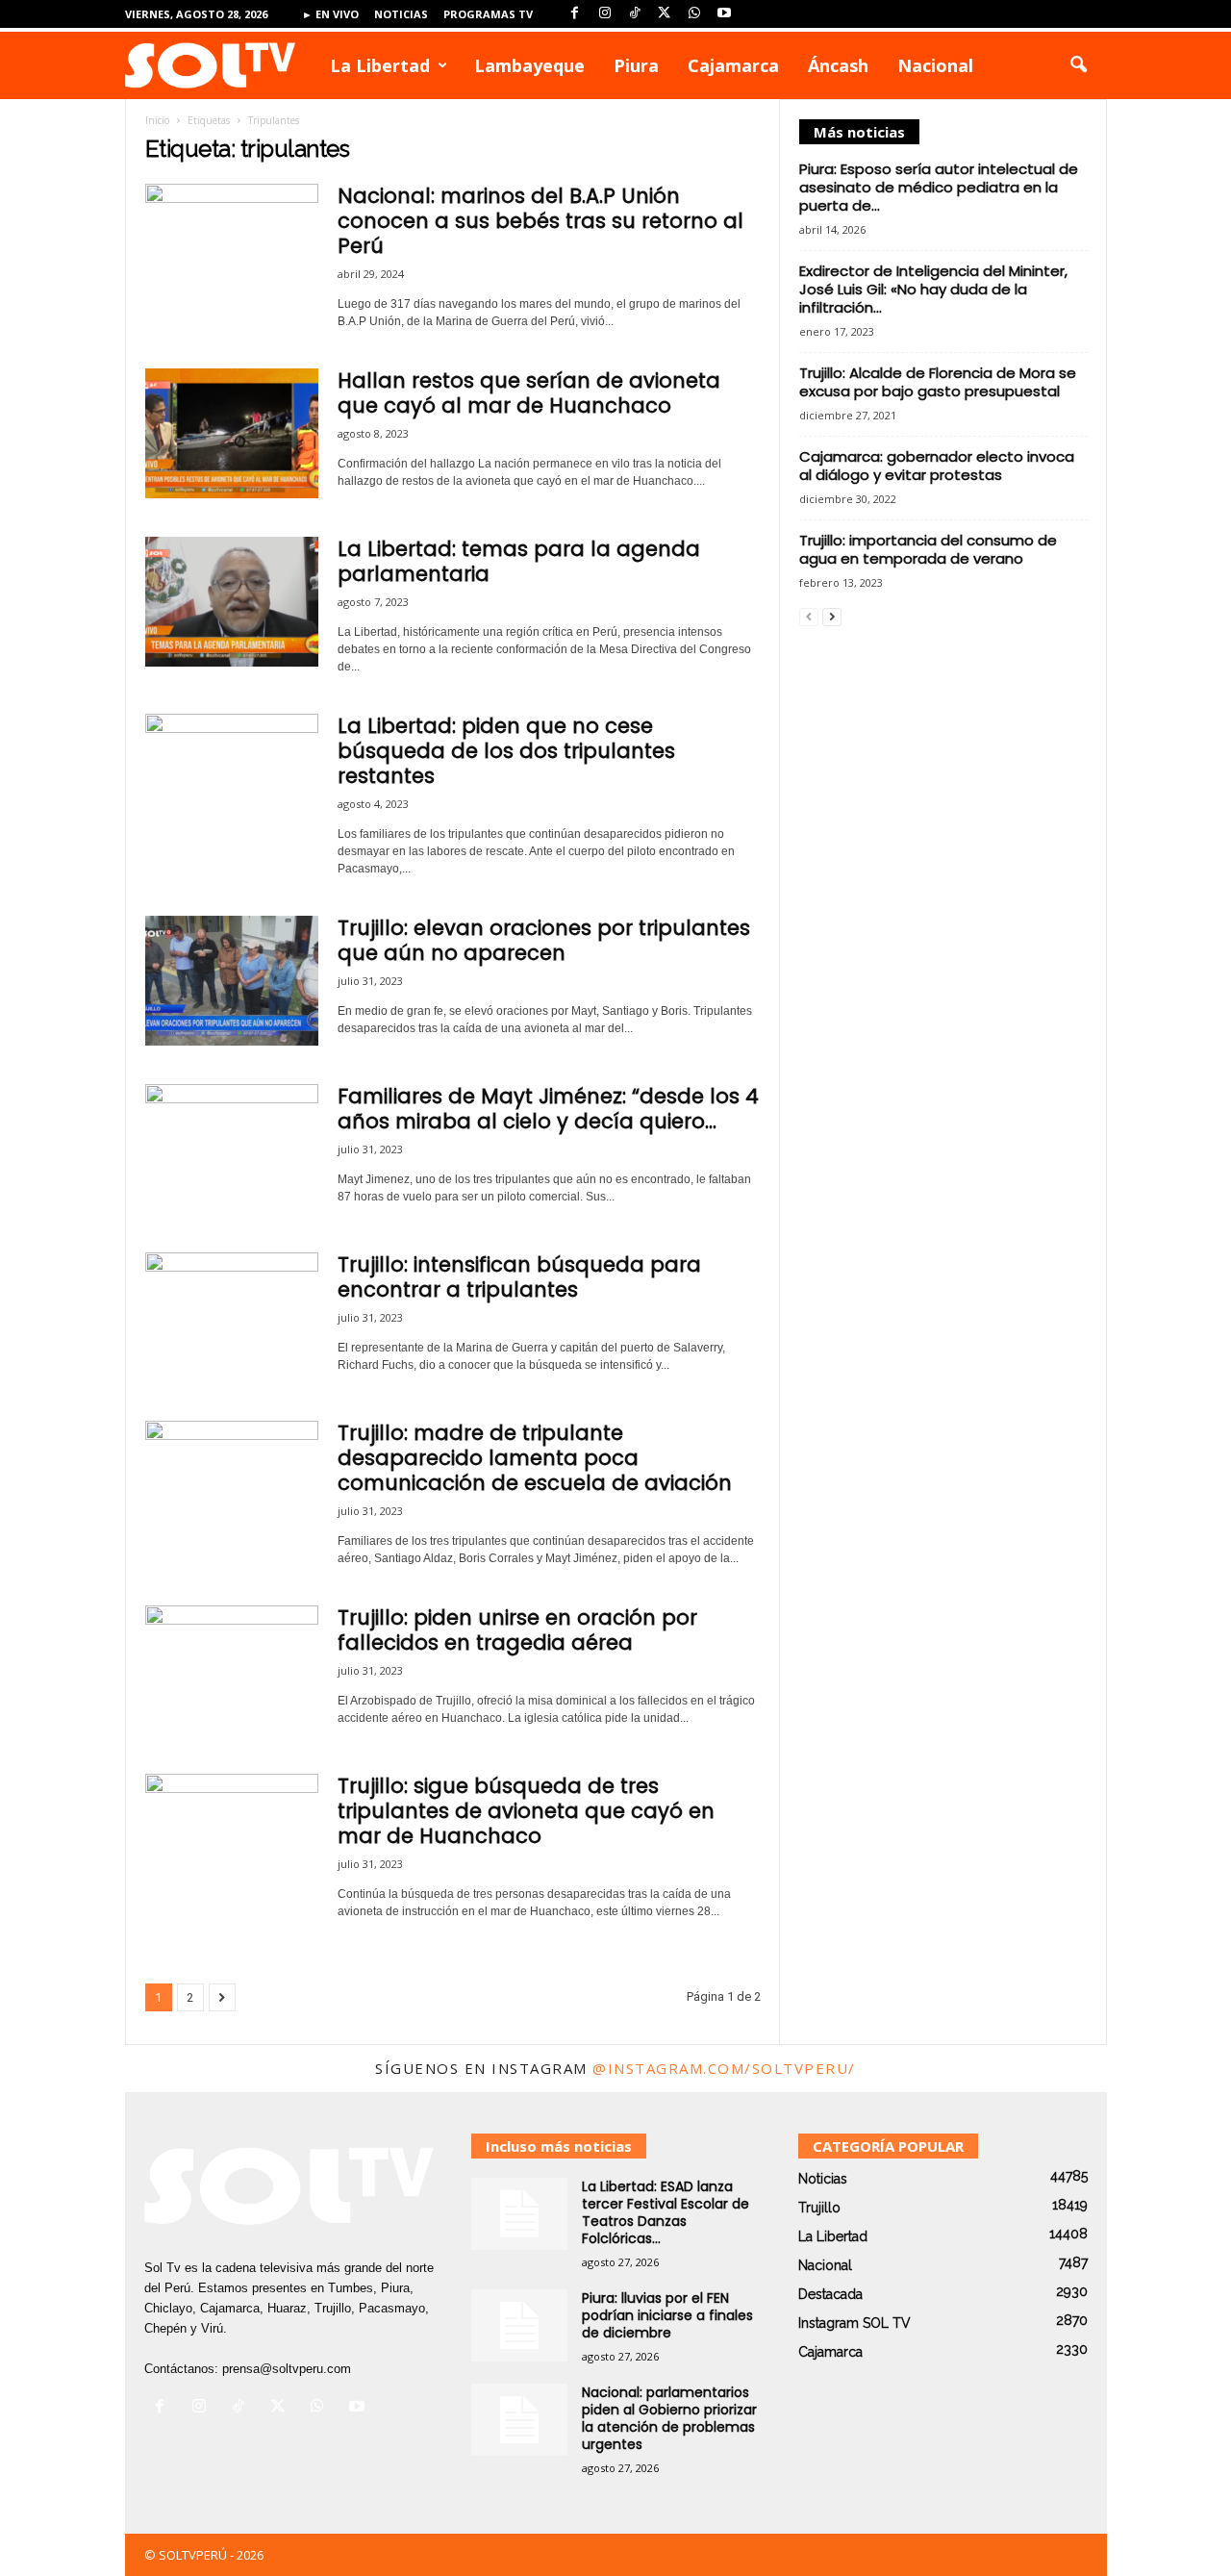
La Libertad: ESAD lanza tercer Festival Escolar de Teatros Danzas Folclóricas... (666, 2212)
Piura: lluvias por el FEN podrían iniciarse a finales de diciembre (667, 2315)
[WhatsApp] (694, 14)
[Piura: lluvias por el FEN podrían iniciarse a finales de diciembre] (519, 2325)
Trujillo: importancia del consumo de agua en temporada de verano (928, 549)
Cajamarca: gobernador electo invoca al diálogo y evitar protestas (937, 466)
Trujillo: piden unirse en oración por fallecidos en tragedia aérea (517, 1630)
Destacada (830, 2294)
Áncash (838, 65)
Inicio (157, 120)
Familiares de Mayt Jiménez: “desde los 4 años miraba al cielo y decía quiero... (548, 1109)
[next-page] (832, 616)
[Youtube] (724, 14)
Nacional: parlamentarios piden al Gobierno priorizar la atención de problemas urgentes (669, 2418)
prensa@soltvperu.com (287, 2369)
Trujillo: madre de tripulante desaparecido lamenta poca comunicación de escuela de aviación (535, 1458)
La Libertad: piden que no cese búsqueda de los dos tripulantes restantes (506, 751)
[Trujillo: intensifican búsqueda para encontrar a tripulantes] (232, 1317)
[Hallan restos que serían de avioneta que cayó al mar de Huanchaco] (232, 433)
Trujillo (819, 2208)
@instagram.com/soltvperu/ (724, 2068)
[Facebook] (575, 14)
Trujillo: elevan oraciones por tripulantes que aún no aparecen (544, 940)
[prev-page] (809, 616)
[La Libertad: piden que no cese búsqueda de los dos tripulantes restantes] (232, 779)
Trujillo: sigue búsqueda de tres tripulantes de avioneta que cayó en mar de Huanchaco (526, 1811)
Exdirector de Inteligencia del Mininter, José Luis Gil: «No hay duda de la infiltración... (933, 289)
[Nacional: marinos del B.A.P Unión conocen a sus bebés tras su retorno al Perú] (232, 249)
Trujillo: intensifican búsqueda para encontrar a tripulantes (519, 1277)
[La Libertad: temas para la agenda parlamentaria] (232, 602)
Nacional (935, 65)
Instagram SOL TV (854, 2323)
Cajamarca (733, 65)
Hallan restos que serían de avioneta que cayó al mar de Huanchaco (529, 393)
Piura (636, 65)
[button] (1078, 65)
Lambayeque (529, 65)
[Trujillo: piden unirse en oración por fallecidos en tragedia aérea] (232, 1670)
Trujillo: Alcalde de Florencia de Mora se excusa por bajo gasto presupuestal (938, 382)
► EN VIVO (330, 14)
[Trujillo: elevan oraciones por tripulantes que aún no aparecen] (232, 981)
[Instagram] (605, 14)
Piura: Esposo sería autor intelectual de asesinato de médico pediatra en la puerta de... (939, 187)
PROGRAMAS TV (488, 14)
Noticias (401, 14)
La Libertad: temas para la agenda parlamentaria (519, 561)
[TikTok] (635, 14)
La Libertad (380, 65)
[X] (665, 14)
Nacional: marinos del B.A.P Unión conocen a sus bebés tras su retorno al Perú (540, 221)
